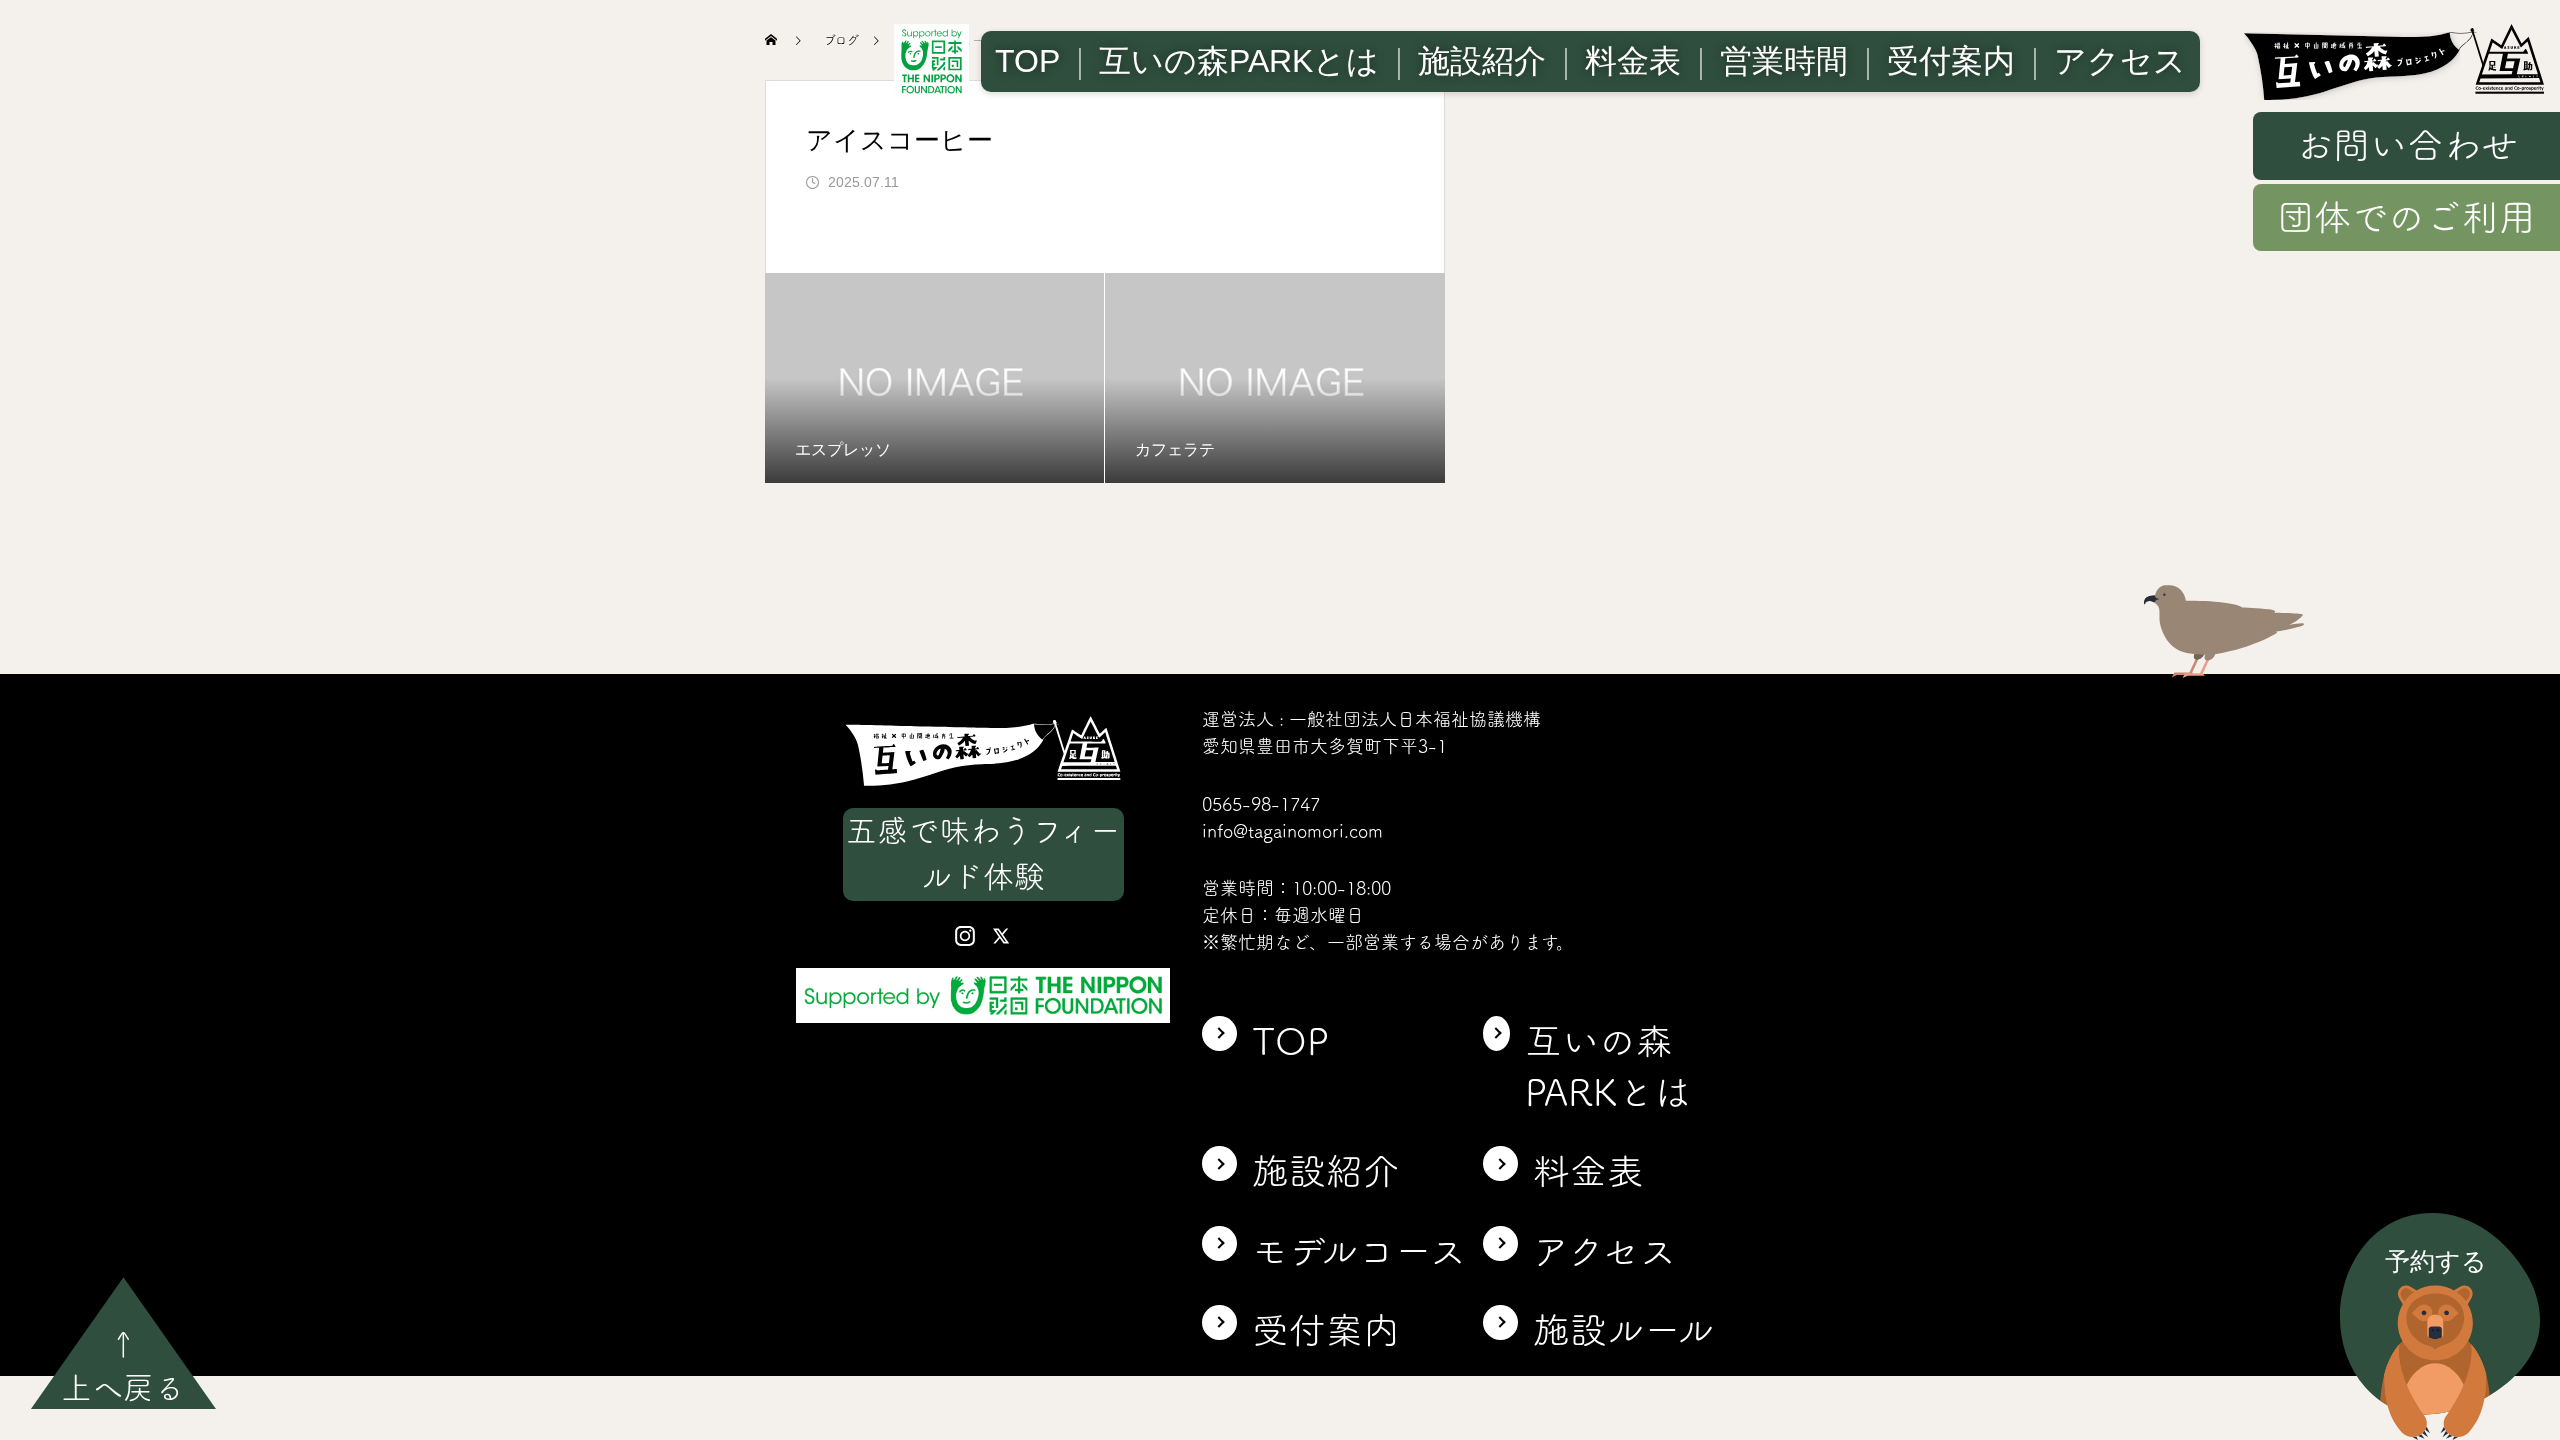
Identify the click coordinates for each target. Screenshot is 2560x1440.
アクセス (2120, 61)
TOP (1027, 61)
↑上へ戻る (123, 1366)
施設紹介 (1482, 61)
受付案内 (1951, 61)
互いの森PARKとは (1239, 61)
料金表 (1633, 61)
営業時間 (1784, 61)
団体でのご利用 (2406, 217)
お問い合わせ (2407, 145)
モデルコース (1359, 1251)
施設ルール (1623, 1330)
